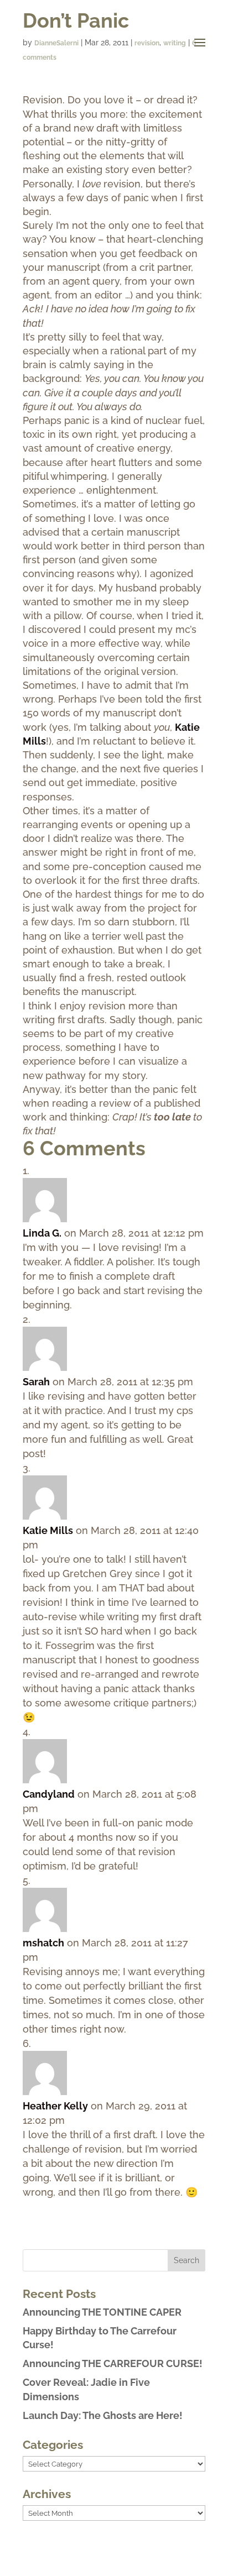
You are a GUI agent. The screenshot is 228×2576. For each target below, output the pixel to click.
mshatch (43, 1943)
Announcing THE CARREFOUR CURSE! (113, 2363)
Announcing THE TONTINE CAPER (102, 2312)
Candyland (49, 1794)
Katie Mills (48, 1530)
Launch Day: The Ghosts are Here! (103, 2415)
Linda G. (42, 1233)
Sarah (36, 1382)
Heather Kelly (55, 2106)
